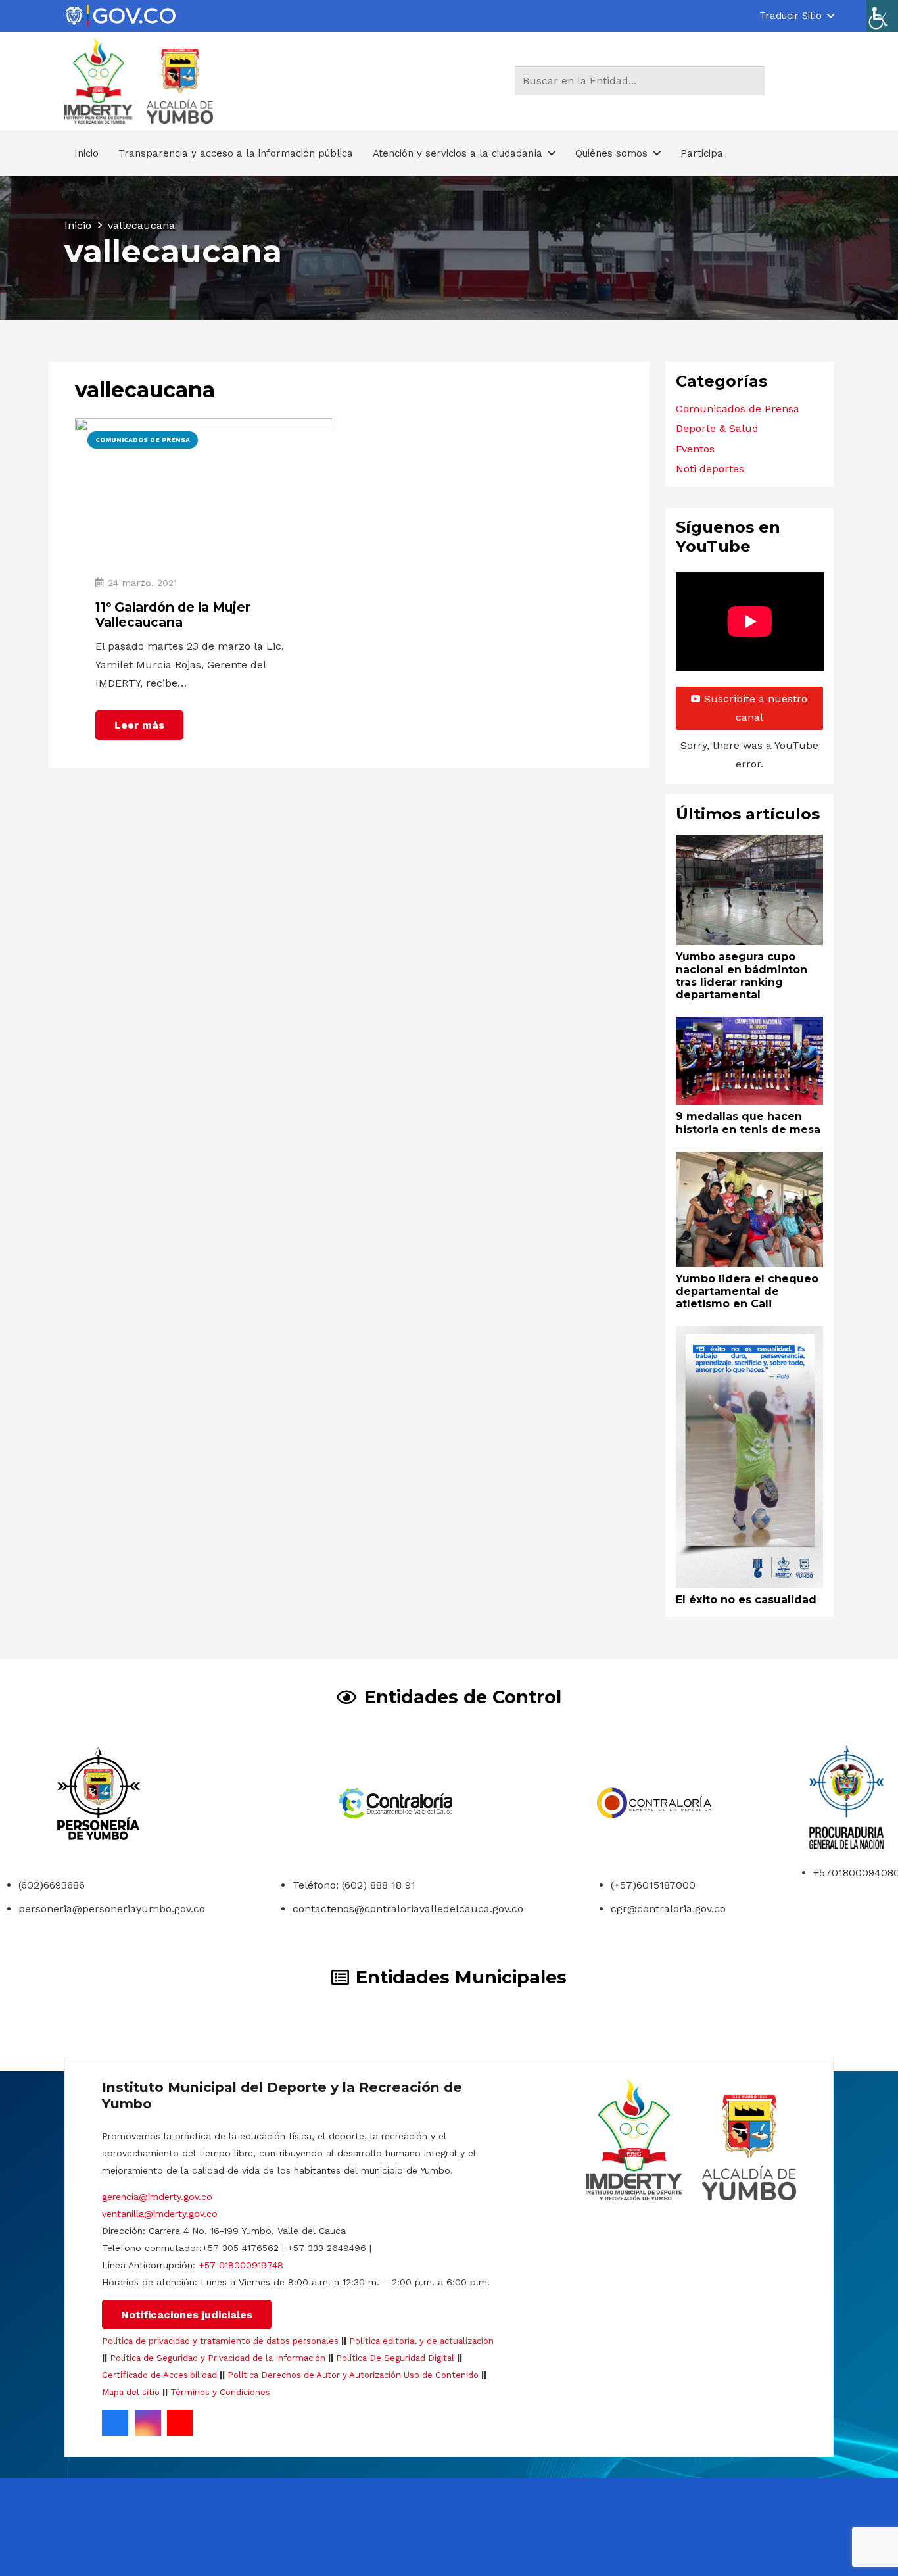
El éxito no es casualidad (746, 1600)
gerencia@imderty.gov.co (157, 2197)
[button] (796, 16)
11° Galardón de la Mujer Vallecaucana (173, 615)
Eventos (695, 449)
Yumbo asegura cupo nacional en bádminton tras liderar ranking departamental (742, 976)
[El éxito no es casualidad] (750, 1335)
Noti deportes (710, 469)
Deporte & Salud (717, 428)
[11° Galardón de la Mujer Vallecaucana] (204, 427)
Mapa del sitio (131, 2392)
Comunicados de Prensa (738, 409)
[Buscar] (752, 81)
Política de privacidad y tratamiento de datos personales (220, 2341)
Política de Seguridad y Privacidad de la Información (218, 2358)
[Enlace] (120, 16)
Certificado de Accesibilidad (159, 2375)
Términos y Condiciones (220, 2392)
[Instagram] (148, 2423)
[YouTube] (180, 2423)
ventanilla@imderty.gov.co (160, 2214)
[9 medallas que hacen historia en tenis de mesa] (750, 1026)
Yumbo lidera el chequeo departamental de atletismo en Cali (747, 1291)
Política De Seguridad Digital (395, 2358)
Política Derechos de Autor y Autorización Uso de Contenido (353, 2375)
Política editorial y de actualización (421, 2341)
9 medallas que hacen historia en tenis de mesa (748, 1123)
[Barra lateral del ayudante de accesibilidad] (882, 16)
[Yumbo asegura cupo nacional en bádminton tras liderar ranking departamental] (750, 843)
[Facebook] (115, 2423)
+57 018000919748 (241, 2265)
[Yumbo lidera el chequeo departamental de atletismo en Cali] (750, 1160)
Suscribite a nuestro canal (756, 708)
